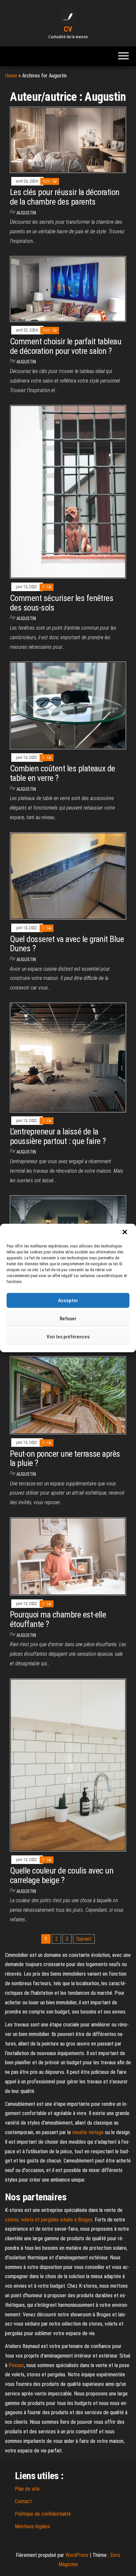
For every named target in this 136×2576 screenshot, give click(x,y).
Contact (23, 2501)
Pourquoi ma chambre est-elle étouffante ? (58, 1619)
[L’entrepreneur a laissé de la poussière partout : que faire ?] (68, 1057)
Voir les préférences (68, 1337)
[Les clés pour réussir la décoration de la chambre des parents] (68, 140)
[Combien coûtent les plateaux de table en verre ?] (68, 705)
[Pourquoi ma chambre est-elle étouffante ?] (68, 1556)
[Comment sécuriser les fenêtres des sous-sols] (68, 491)
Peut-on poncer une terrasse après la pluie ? (65, 1459)
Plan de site (27, 2489)
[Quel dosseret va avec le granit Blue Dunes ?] (68, 876)
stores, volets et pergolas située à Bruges (49, 2220)
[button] (125, 1233)
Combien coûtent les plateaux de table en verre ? (63, 773)
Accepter (68, 1301)
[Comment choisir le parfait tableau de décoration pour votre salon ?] (68, 288)
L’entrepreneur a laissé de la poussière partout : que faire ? (58, 1136)
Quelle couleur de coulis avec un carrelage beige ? (62, 1875)
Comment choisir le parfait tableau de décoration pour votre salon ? (66, 346)
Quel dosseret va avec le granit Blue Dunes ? (67, 944)
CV (68, 29)
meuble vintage (88, 2132)
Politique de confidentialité (43, 2514)
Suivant (84, 1939)
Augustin (26, 213)
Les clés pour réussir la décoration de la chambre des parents (65, 197)
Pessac (16, 2365)
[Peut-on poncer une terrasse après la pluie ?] (68, 1395)
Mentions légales (32, 2526)
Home (11, 76)
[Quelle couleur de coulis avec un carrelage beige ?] (68, 1765)
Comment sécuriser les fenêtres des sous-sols (62, 603)
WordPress (77, 2555)
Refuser (68, 1319)
